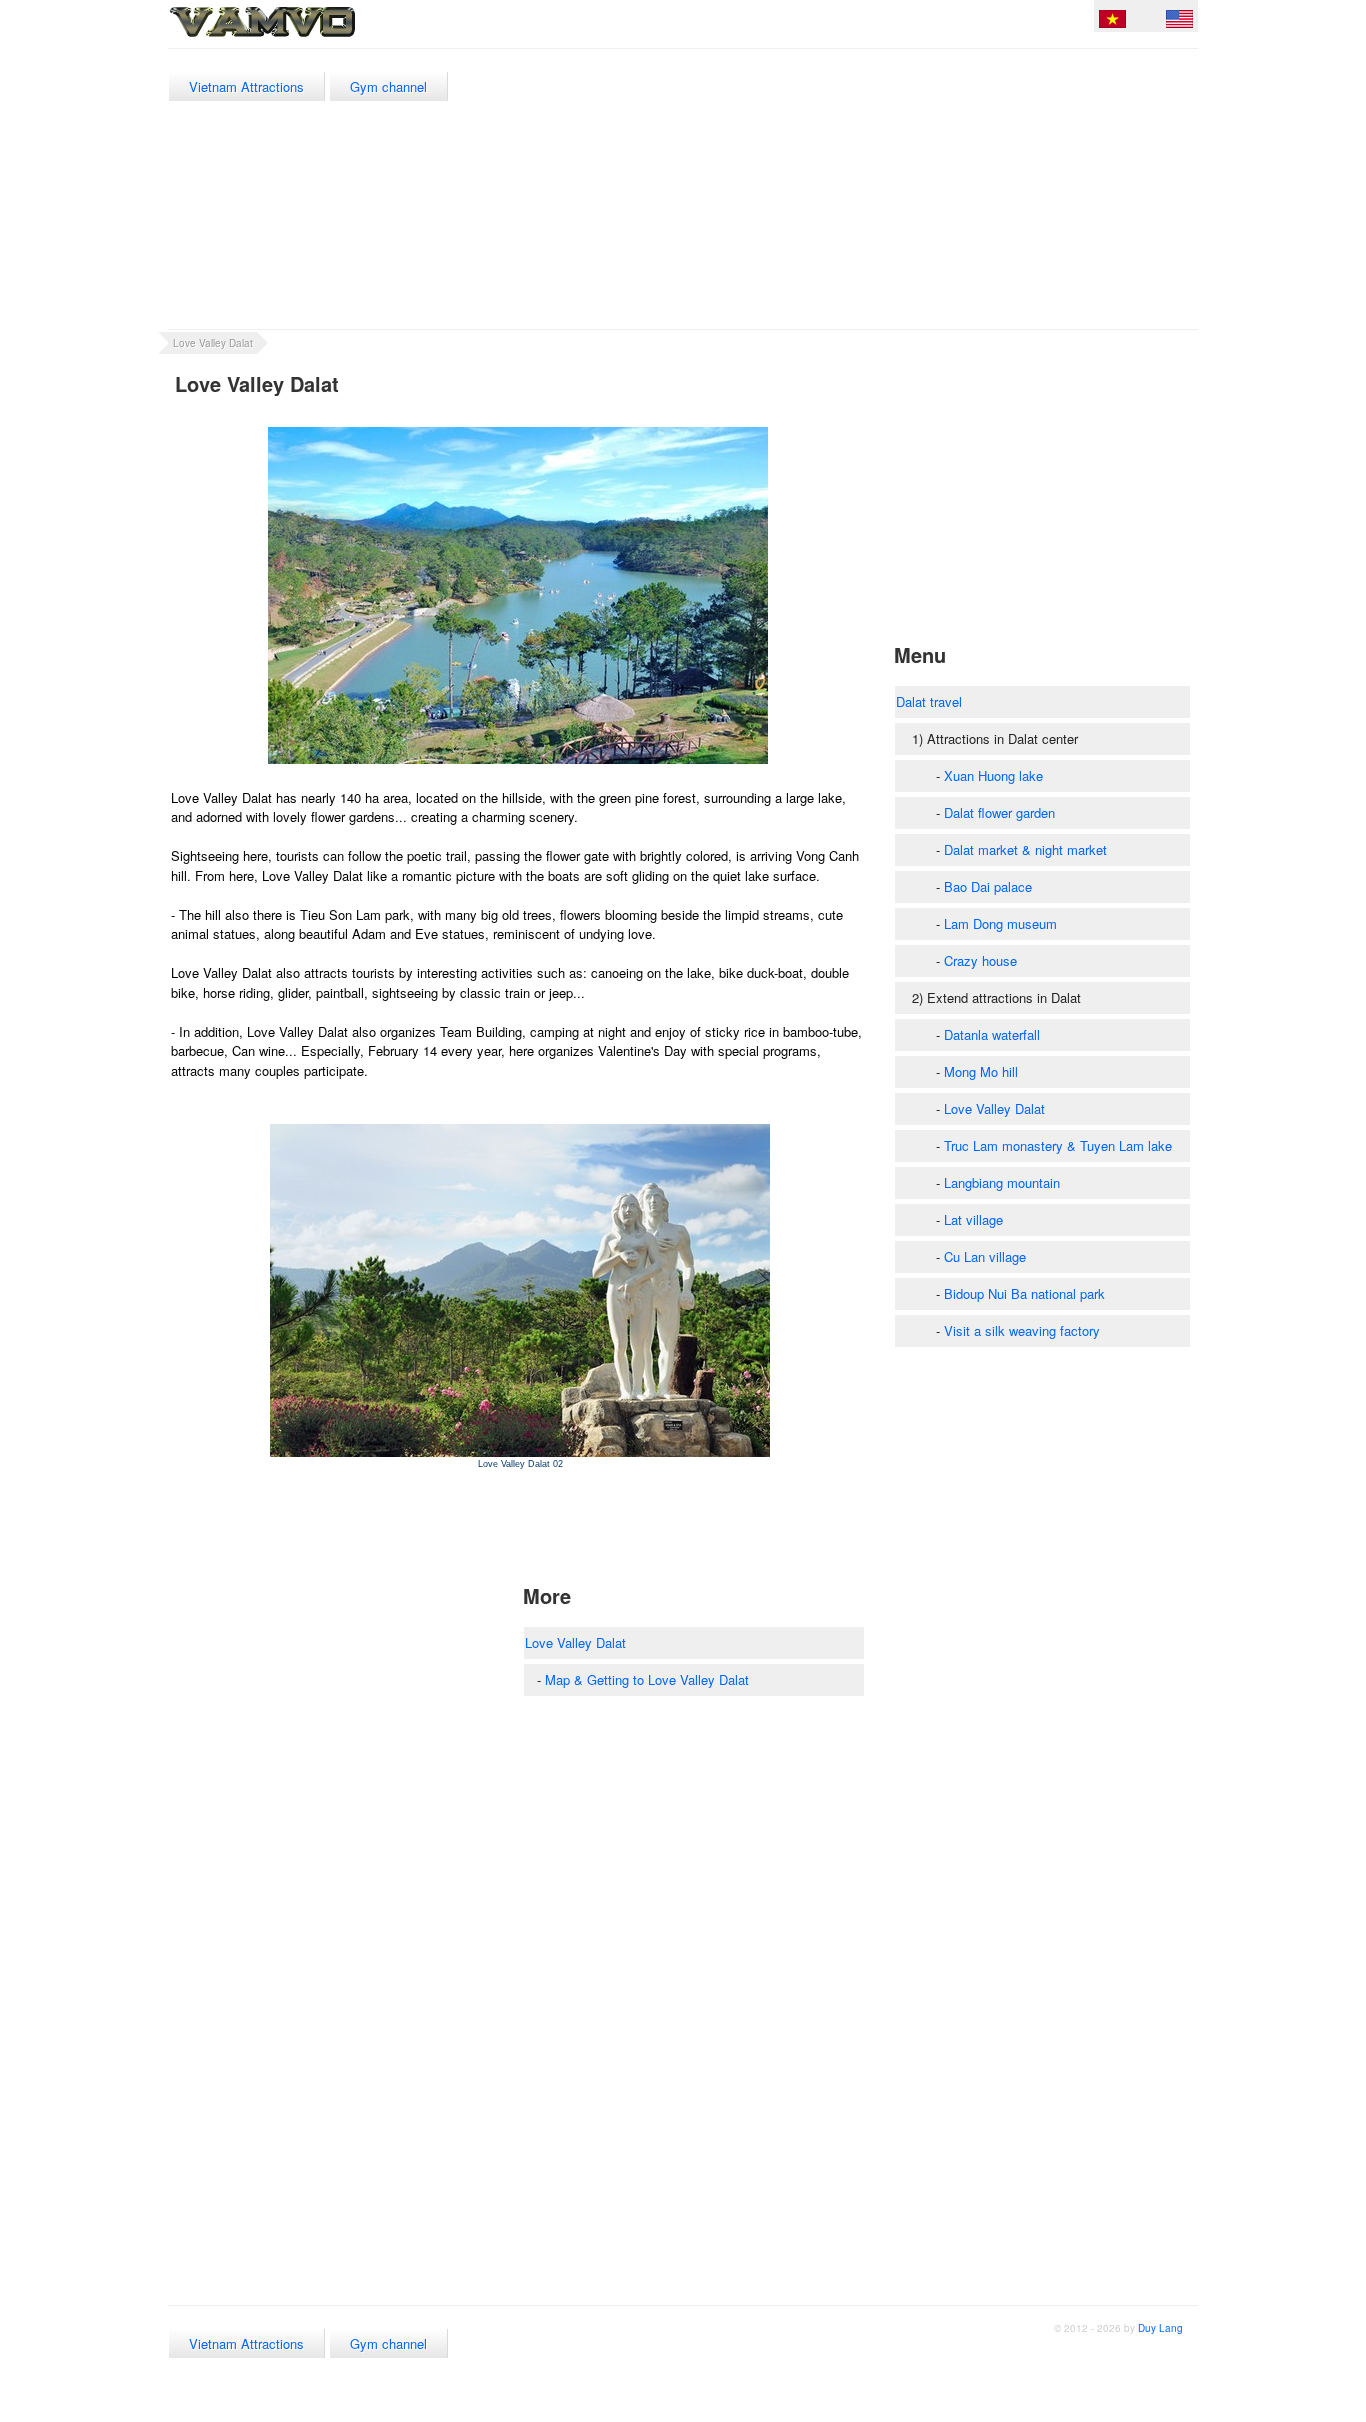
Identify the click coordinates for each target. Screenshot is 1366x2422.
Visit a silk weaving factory (1022, 1330)
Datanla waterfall (992, 1034)
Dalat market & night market (1025, 849)
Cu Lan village (985, 1256)
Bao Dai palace (988, 886)
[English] (1179, 22)
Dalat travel (929, 701)
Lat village (973, 1219)
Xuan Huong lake (993, 775)
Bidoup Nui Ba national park (1024, 1293)
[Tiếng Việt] (1112, 22)
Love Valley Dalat (213, 343)
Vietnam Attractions (246, 86)
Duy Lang (1160, 2328)
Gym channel (388, 86)
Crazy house (980, 960)
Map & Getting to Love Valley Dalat (647, 1679)
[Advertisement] (832, 189)
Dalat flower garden (999, 812)
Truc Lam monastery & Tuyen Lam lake (1058, 1145)
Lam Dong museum (1000, 923)
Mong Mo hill (981, 1071)
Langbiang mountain (1002, 1182)
